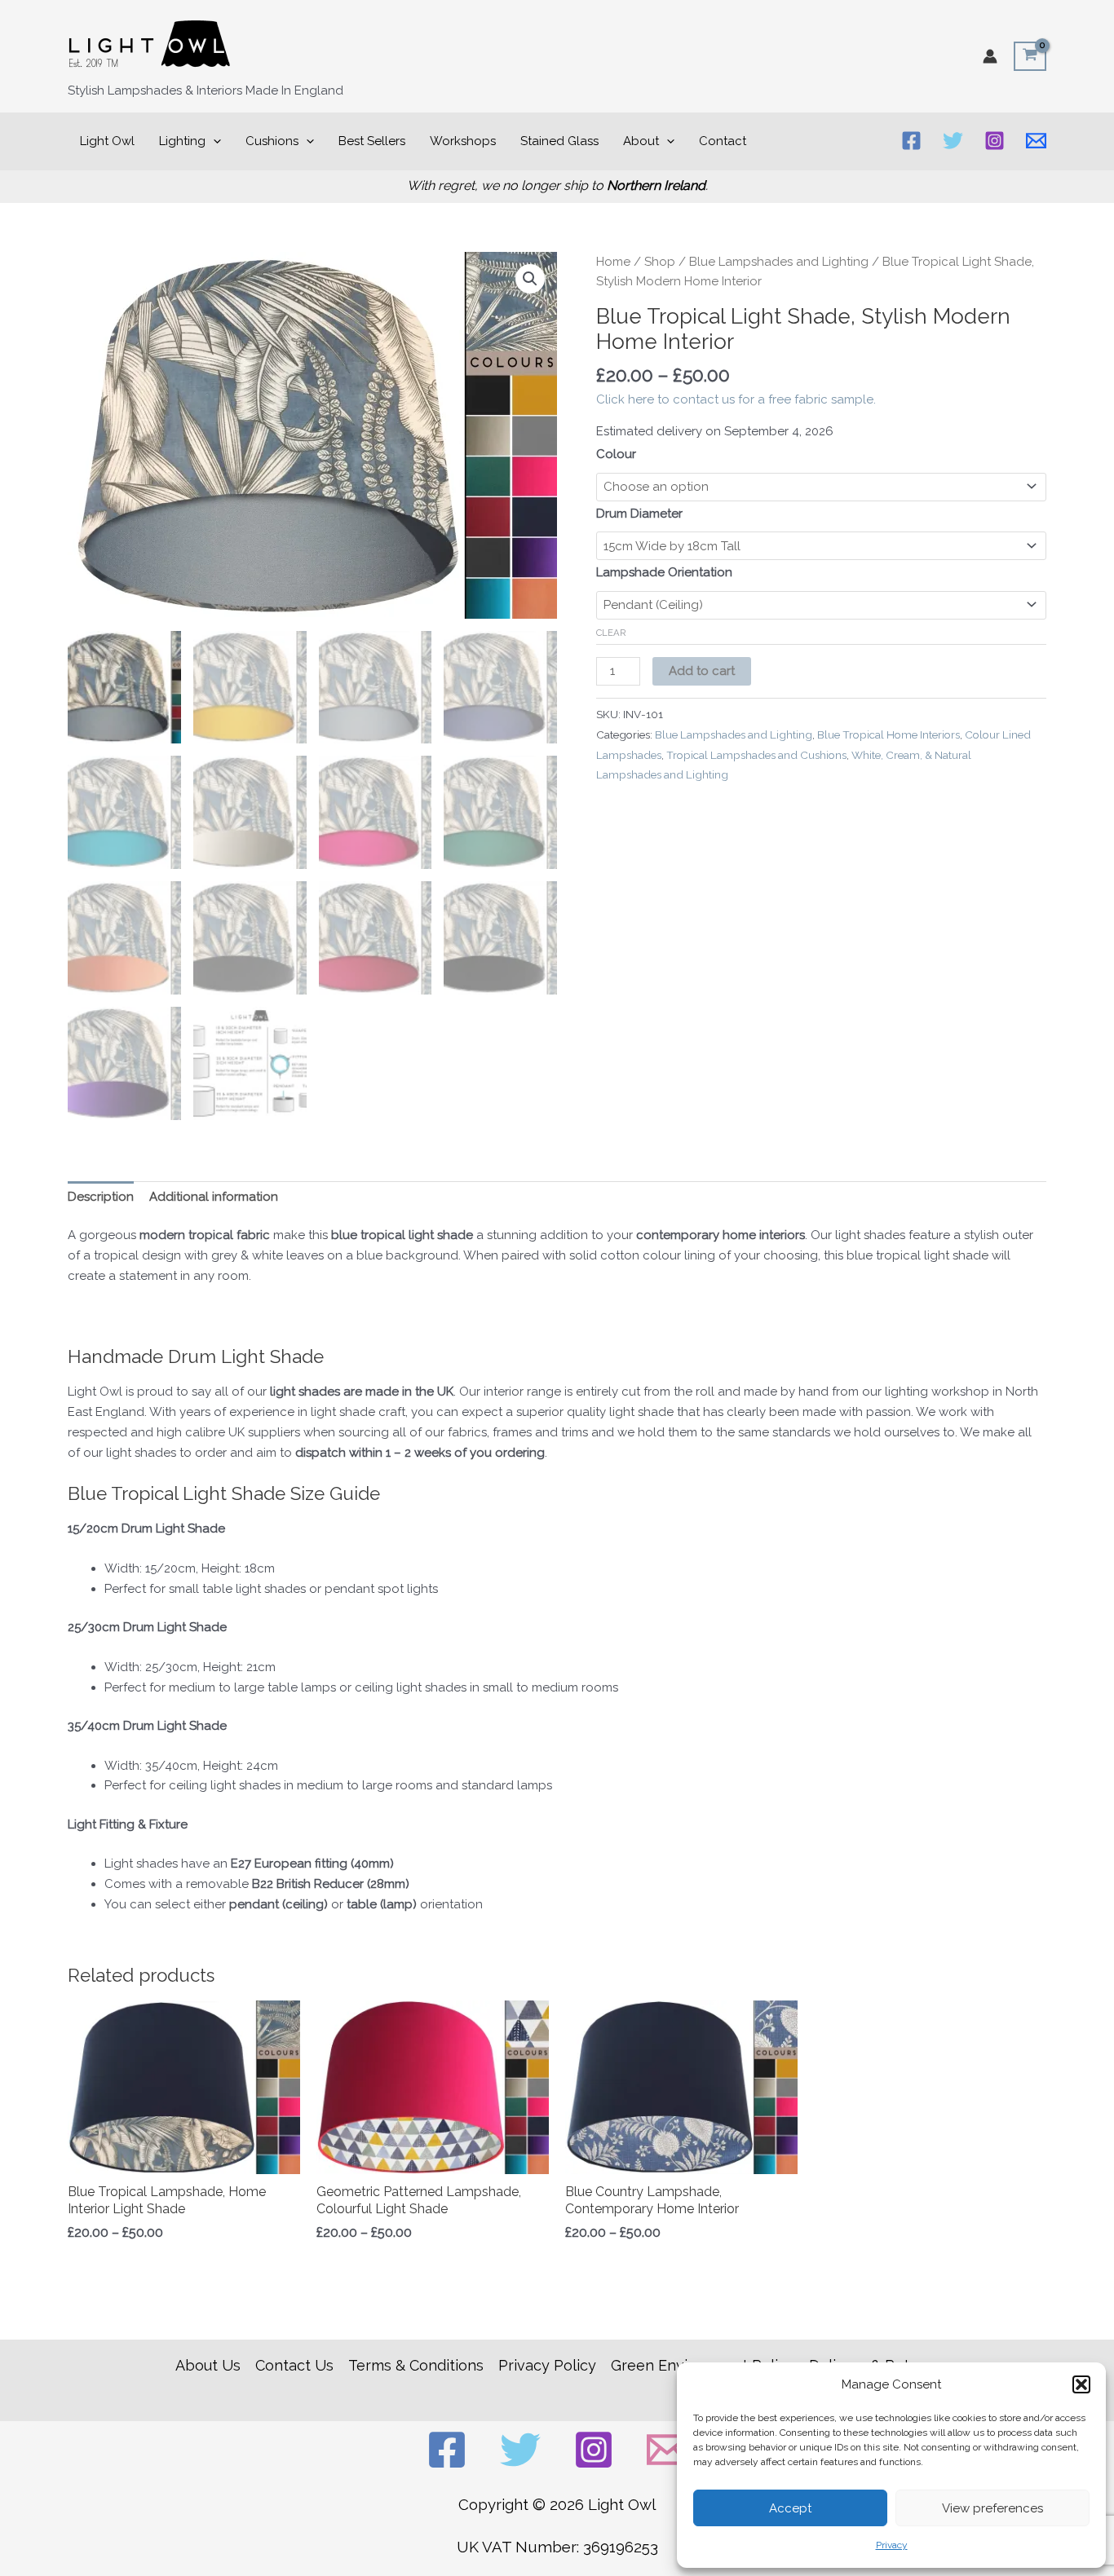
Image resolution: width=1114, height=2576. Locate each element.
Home (613, 262)
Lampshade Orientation (664, 572)
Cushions (272, 141)
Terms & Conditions (416, 2365)
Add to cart (702, 671)
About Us (208, 2365)
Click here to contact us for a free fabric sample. (736, 399)
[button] (1081, 2384)
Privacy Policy (547, 2365)
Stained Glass (559, 141)
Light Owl (107, 141)
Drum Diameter (639, 514)
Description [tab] (101, 1197)
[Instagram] (995, 141)
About (641, 141)
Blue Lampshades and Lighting (779, 262)
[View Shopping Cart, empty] (1030, 56)
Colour (616, 454)
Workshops (463, 141)
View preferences (992, 2508)
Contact (723, 141)
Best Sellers (372, 141)
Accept (790, 2508)
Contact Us (294, 2365)
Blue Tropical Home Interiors (889, 734)
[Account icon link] (990, 56)
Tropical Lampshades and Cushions (756, 755)
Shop (660, 262)
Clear (611, 633)
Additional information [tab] (214, 1197)
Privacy (892, 2545)
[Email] (1036, 141)
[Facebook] (911, 141)
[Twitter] (953, 141)
